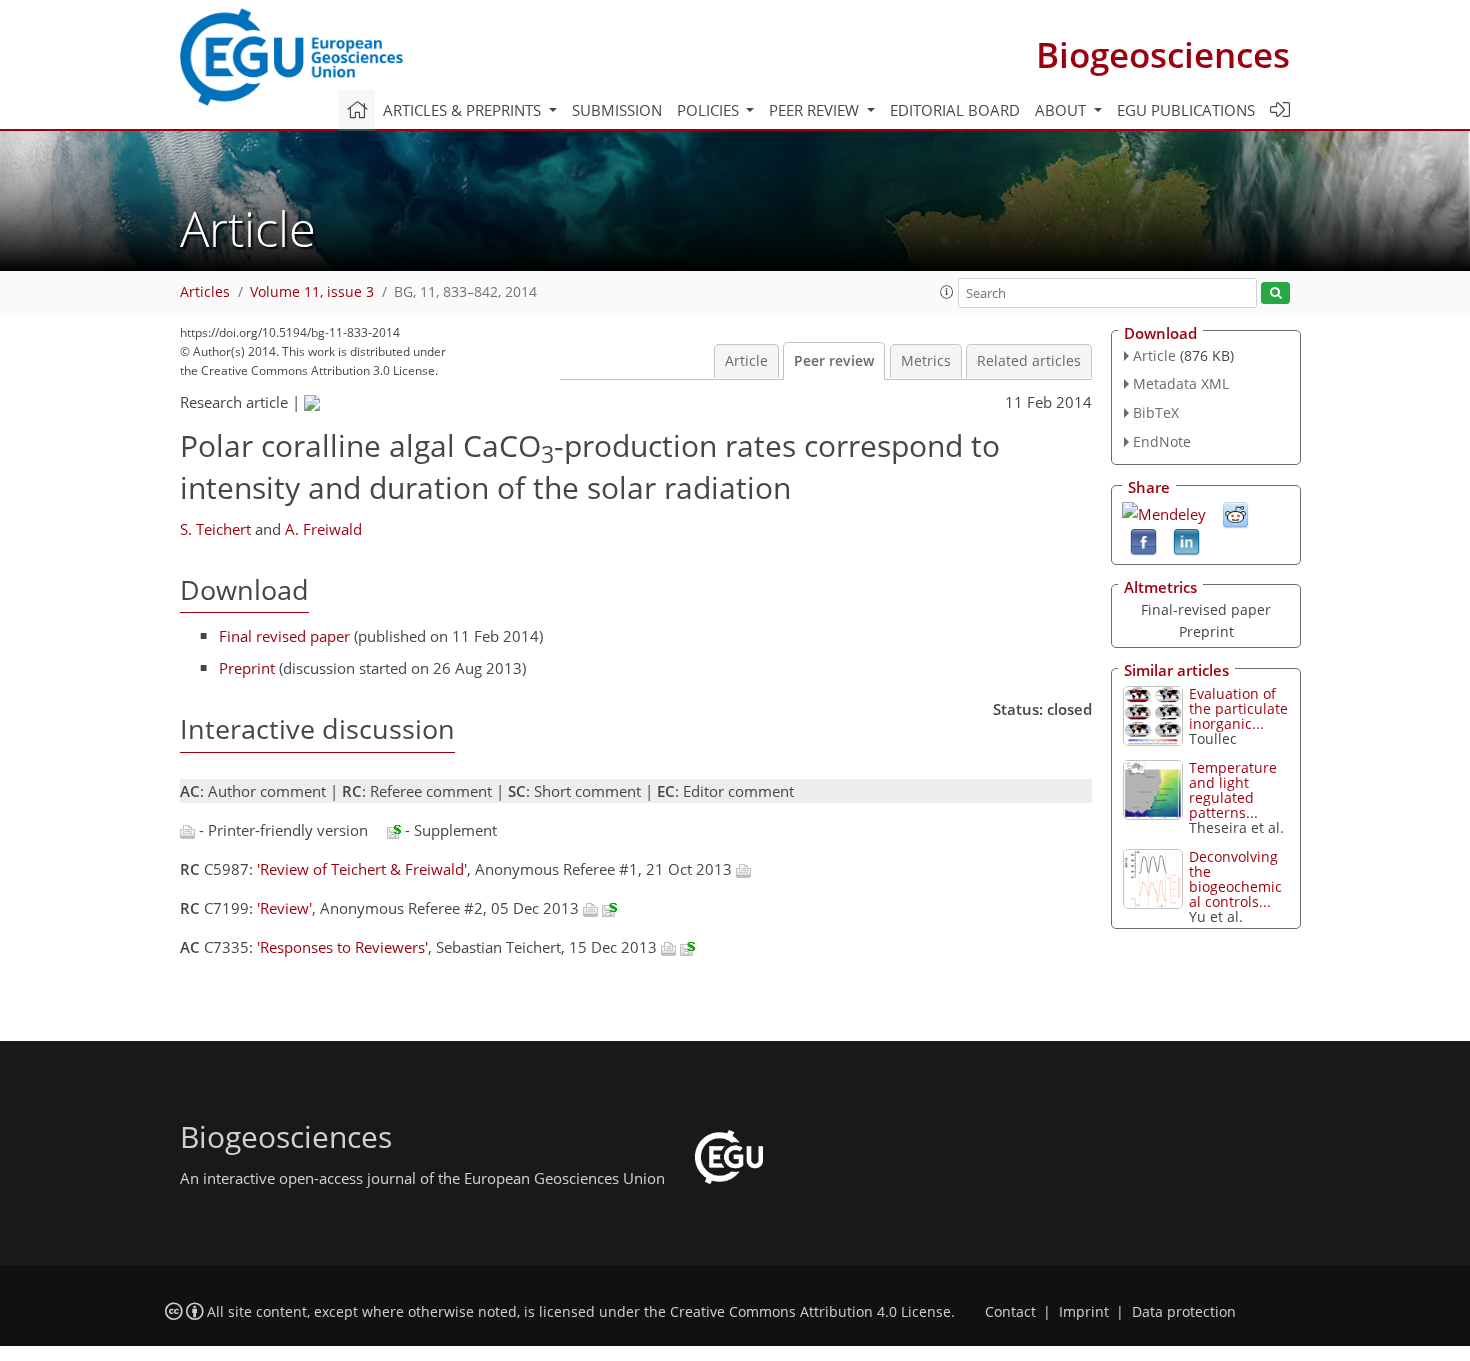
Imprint (1084, 1312)
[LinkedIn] (1186, 540)
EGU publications (1186, 110)
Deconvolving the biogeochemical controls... (1235, 879)
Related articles (1029, 361)
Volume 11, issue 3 (312, 292)
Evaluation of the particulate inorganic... (1238, 708)
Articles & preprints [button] (464, 110)
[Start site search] (1275, 293)
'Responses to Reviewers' (342, 947)
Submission (617, 110)
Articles (205, 292)
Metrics (926, 361)
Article (746, 361)
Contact (1010, 1312)
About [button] (1062, 110)
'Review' (284, 908)
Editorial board (955, 110)
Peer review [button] (816, 110)
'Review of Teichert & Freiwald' (362, 869)
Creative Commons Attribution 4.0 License (810, 1312)
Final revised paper (284, 636)
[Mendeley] (1164, 512)
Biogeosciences (1163, 54)
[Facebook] (1143, 540)
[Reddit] (1235, 513)
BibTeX (1156, 412)
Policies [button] (710, 110)
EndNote (1162, 441)
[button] (947, 292)
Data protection (1184, 1312)
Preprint (247, 668)
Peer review (834, 361)
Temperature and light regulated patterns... (1233, 790)
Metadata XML (1181, 383)
